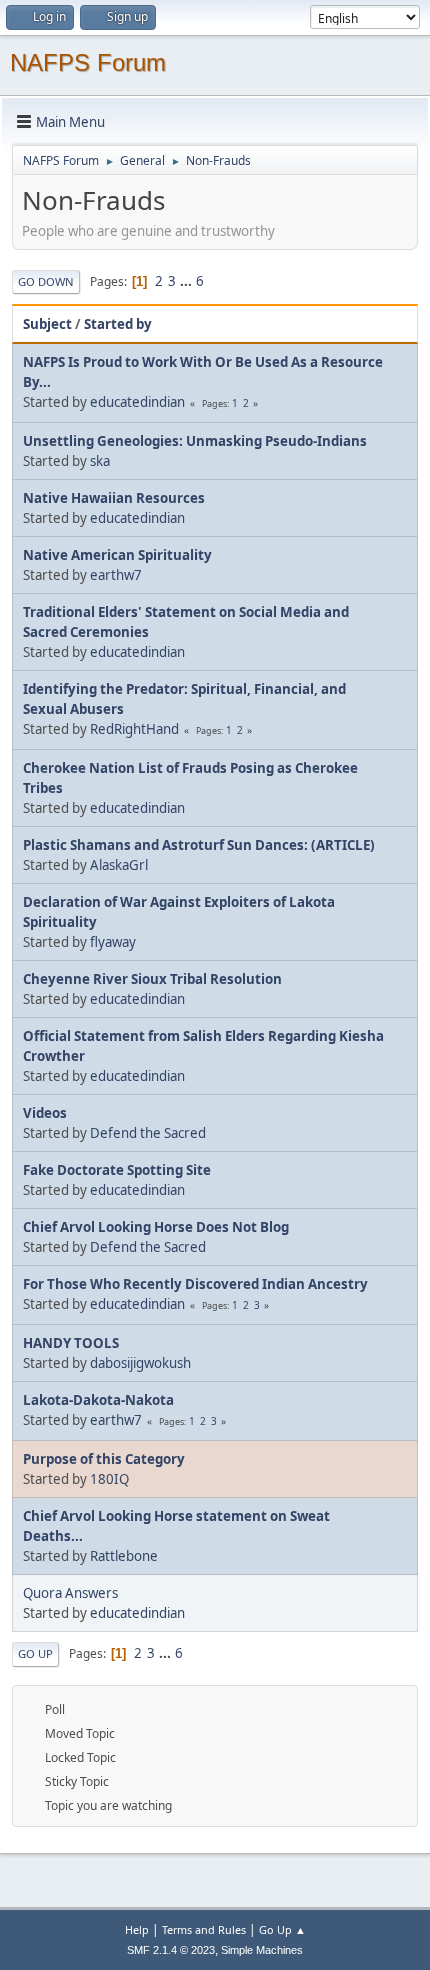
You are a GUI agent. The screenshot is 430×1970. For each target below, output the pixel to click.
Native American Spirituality (117, 555)
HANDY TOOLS (71, 1343)
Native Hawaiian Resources (114, 498)
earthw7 (116, 575)
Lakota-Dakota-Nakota (98, 1400)
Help (137, 1929)
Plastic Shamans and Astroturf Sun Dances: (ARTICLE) (199, 845)
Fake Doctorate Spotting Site (117, 1170)
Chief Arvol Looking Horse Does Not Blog (156, 1227)
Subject (47, 324)
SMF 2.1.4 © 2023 (171, 1950)
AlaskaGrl (119, 865)
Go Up (35, 1653)
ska (100, 461)
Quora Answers (70, 1593)
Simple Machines (262, 1950)
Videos (45, 1113)
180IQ (109, 1479)
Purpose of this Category (104, 1459)
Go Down (46, 281)
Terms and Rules (204, 1929)
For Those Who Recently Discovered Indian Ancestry (195, 1284)
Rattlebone (124, 1556)
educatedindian (137, 402)
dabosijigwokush (140, 1363)
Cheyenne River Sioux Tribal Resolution (152, 979)
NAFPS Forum (88, 62)
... (187, 281)
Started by (118, 324)
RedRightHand (134, 729)
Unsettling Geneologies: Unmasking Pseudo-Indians (195, 441)
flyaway (113, 942)
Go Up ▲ (282, 1929)
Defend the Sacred (148, 1133)
